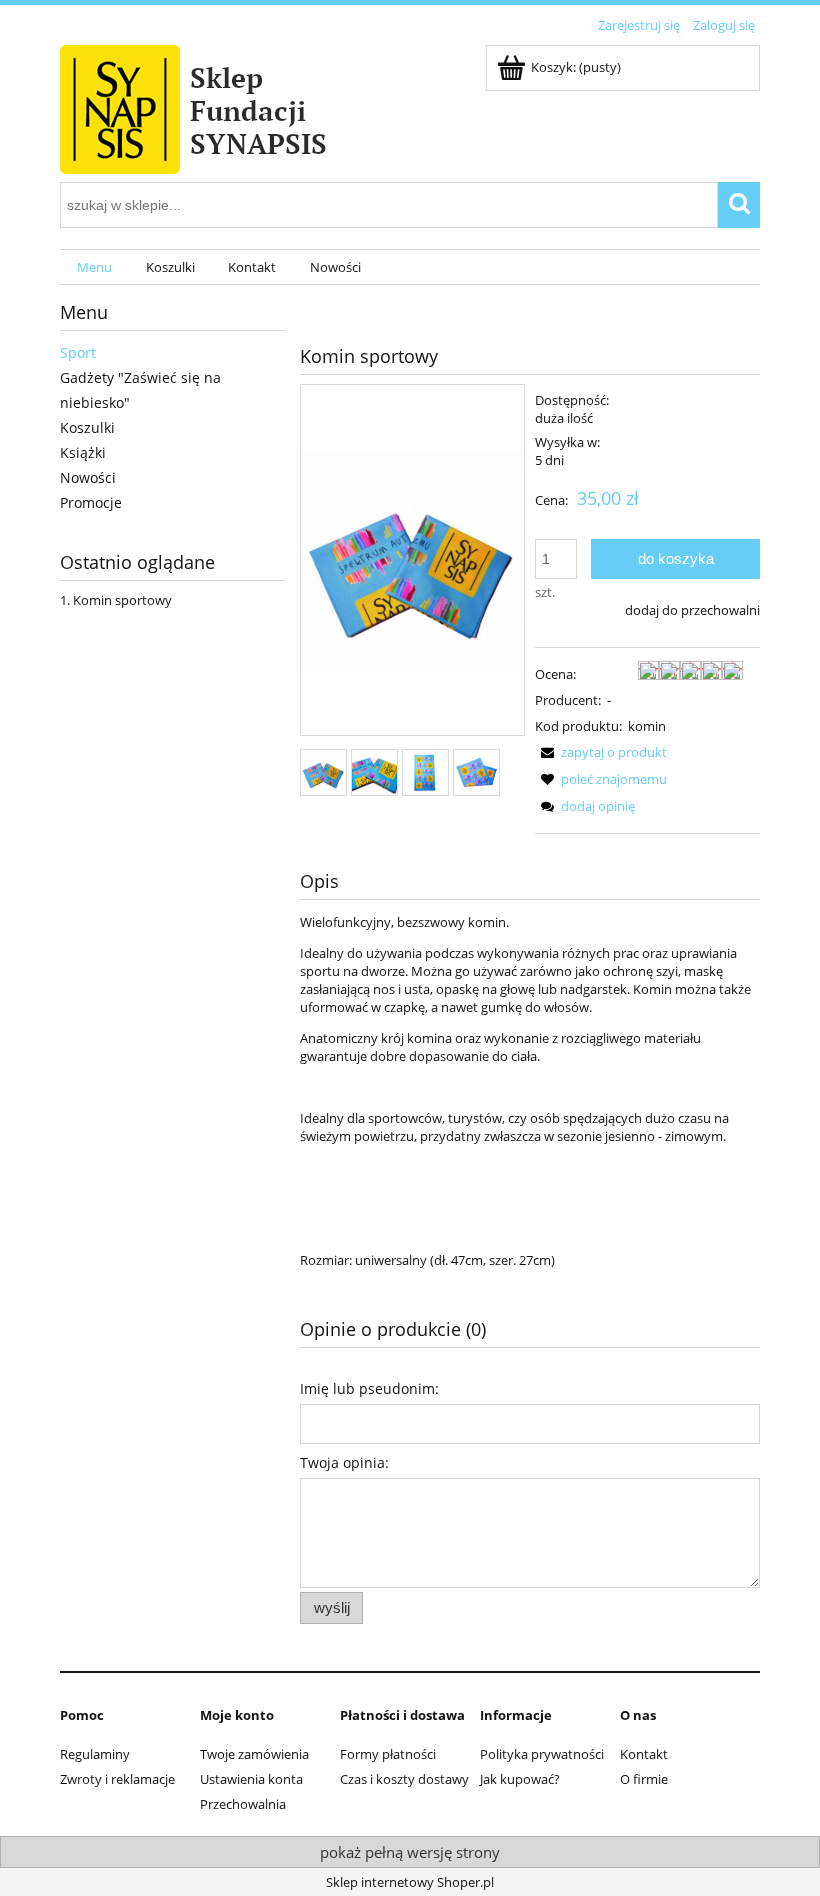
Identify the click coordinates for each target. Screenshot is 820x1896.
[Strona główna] (240, 106)
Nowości (88, 477)
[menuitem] (94, 267)
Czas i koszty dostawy (404, 1779)
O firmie (644, 1779)
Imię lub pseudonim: (369, 1388)
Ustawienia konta (251, 1779)
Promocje (91, 502)
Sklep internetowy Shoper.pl (410, 1882)
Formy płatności (388, 1754)
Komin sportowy (122, 600)
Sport (78, 352)
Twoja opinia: (344, 1462)
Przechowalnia (243, 1804)
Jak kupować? (520, 1779)
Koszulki (87, 427)
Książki (83, 452)
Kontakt (644, 1754)
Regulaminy (95, 1754)
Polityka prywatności (542, 1754)
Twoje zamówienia (254, 1754)
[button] (601, 752)
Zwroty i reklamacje (117, 1779)
